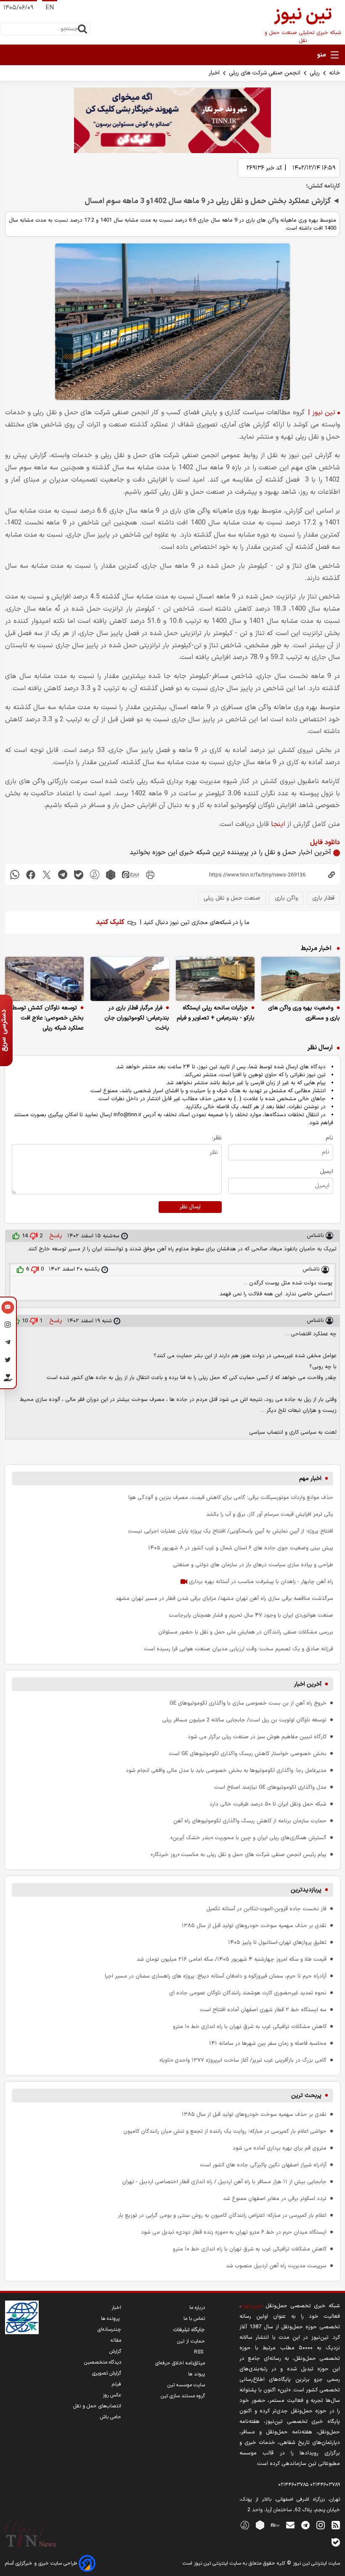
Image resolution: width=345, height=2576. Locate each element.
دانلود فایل (325, 842)
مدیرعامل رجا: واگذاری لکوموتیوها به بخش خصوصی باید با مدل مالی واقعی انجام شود (226, 1770)
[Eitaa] (275, 2525)
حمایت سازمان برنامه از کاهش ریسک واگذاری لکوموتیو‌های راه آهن (250, 1821)
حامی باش (111, 2417)
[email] (290, 2525)
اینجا (278, 824)
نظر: (217, 1138)
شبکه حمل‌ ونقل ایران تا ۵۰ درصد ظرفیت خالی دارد (268, 1804)
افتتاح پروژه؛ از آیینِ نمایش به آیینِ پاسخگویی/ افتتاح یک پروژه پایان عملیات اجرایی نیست (231, 1531)
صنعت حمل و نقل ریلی (232, 898)
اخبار (214, 73)
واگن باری (286, 898)
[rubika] (111, 875)
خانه (334, 73)
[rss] (336, 2525)
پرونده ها (111, 2319)
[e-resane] (22, 2317)
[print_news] (150, 875)
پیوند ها (196, 2374)
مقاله (116, 2340)
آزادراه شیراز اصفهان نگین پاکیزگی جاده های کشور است (263, 2165)
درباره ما (197, 2308)
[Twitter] (8, 1361)
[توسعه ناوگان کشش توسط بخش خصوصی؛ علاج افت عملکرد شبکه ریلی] (44, 979)
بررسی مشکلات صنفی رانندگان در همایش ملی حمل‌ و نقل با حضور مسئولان (246, 1632)
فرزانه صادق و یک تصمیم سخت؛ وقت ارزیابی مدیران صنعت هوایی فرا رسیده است (239, 1649)
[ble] (79, 875)
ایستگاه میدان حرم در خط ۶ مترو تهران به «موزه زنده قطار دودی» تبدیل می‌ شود (234, 2232)
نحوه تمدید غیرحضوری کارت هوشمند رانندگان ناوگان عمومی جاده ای (248, 1993)
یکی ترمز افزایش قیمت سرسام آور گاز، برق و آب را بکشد (270, 1514)
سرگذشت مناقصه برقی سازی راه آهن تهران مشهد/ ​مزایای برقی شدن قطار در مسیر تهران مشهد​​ (224, 1598)
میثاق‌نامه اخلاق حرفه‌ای (180, 2363)
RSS (199, 2352)
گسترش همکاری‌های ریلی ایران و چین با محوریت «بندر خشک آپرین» (248, 1838)
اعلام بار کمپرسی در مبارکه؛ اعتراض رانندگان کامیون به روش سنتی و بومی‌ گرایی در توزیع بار (222, 2215)
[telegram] (63, 875)
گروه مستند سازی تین (183, 2396)
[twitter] (47, 875)
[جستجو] (82, 29)
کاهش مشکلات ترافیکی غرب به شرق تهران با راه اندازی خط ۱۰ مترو (250, 2027)
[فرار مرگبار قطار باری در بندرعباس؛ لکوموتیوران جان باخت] (130, 979)
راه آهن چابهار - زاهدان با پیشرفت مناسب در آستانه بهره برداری (260, 1582)
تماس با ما (194, 2319)
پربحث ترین (306, 2095)
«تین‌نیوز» (252, 2306)
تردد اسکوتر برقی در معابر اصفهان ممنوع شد (275, 2199)
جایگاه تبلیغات (189, 2330)
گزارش (115, 2351)
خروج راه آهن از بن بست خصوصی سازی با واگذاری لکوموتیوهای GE (248, 1703)
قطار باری (323, 898)
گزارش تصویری (107, 2373)
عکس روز (112, 2395)
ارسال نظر (190, 1207)
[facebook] (31, 875)
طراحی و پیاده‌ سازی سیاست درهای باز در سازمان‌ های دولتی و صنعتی (253, 1565)
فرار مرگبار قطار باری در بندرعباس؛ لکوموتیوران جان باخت (137, 1018)
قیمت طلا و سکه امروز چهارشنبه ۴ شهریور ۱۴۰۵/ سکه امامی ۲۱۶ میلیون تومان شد (232, 1959)
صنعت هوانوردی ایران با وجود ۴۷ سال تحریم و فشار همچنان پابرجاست (251, 1615)
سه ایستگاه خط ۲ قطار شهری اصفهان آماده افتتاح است (263, 2010)
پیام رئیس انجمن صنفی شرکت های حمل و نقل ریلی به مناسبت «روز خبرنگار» (239, 1855)
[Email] (8, 1308)
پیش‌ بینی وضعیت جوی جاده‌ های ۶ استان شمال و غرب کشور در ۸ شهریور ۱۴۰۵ (241, 1548)
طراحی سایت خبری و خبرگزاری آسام (42, 2563)
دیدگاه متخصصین (103, 2362)
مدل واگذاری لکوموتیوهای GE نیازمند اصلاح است (270, 1787)
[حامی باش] (8, 1379)
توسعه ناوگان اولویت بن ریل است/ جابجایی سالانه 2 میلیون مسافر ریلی (244, 1720)
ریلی (315, 73)
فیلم (117, 2384)
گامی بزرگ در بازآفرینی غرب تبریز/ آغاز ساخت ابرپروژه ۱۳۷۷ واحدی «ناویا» (243, 2060)
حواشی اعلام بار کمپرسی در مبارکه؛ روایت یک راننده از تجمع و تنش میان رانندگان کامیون (225, 2131)
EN (50, 8)
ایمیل (326, 1172)
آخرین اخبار (308, 1684)
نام (329, 1138)
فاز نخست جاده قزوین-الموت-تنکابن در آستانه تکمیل (266, 1909)
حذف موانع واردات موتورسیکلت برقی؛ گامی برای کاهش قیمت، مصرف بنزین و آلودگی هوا (231, 1497)
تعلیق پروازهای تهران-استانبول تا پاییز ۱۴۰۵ (277, 1942)
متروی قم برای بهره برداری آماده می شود (280, 2148)
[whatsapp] (15, 875)
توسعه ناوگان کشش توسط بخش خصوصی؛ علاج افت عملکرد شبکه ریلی (48, 1018)
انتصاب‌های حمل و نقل (97, 2406)
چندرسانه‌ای (109, 2330)
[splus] (245, 2525)
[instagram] (321, 2525)
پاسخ (55, 1236)
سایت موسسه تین (186, 2385)
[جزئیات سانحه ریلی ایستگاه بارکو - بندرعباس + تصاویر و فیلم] (215, 979)
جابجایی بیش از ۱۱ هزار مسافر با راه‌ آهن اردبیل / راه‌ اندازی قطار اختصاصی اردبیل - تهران (224, 2182)
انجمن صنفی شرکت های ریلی (265, 73)
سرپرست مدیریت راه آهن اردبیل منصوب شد (276, 2266)
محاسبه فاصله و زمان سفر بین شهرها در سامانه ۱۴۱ (268, 2043)
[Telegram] (8, 1344)
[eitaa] (130, 875)
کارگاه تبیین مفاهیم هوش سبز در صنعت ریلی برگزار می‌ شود (257, 1737)
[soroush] (95, 875)
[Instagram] (8, 1326)
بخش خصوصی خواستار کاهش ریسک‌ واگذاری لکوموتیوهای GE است (248, 1754)
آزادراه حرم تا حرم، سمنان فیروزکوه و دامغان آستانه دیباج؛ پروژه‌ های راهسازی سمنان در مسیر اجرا (216, 1976)
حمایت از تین (191, 2341)
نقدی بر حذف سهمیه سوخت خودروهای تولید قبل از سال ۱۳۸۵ (254, 1926)
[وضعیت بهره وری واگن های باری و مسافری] (301, 979)
